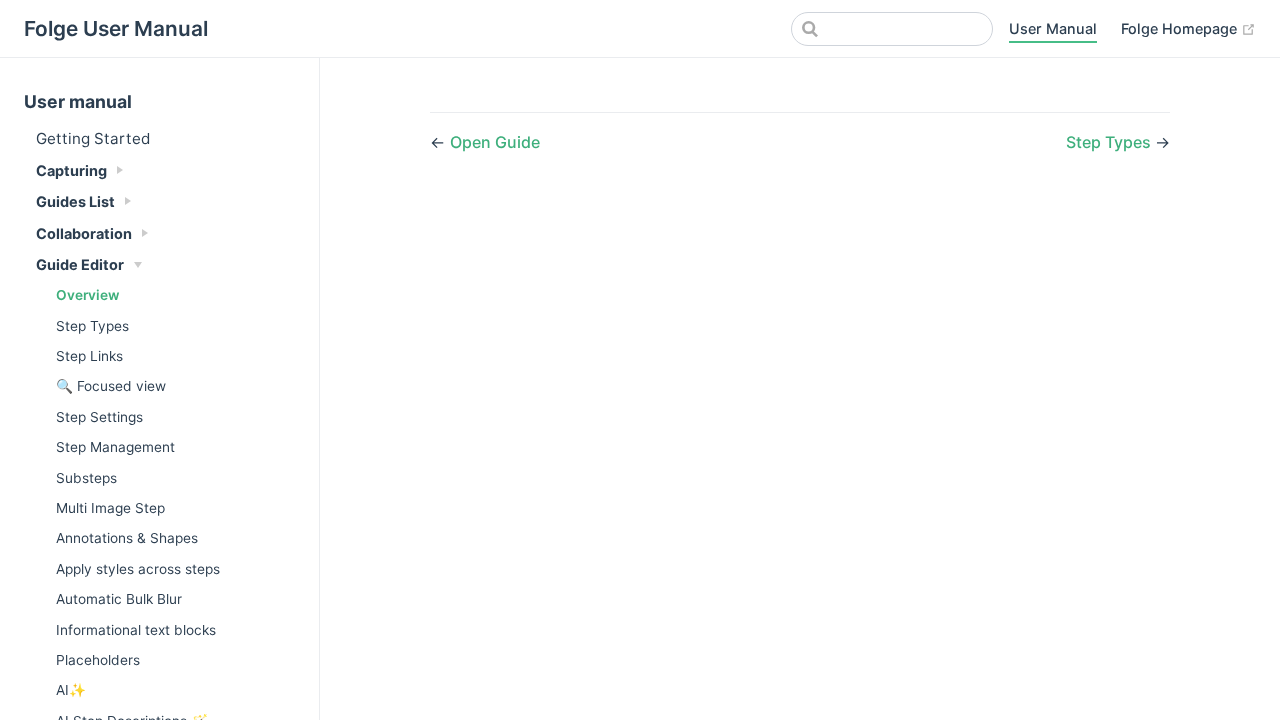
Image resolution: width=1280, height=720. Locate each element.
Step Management (115, 447)
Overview (87, 295)
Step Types (92, 326)
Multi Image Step (110, 508)
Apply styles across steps (138, 569)
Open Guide (495, 142)
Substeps (86, 478)
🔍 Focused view (111, 386)
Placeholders (98, 660)
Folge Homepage (1181, 28)
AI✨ (71, 690)
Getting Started (93, 138)
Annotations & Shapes (127, 538)
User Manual (1053, 28)
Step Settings (99, 417)
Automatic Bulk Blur (119, 599)
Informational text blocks (136, 630)
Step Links (89, 356)
